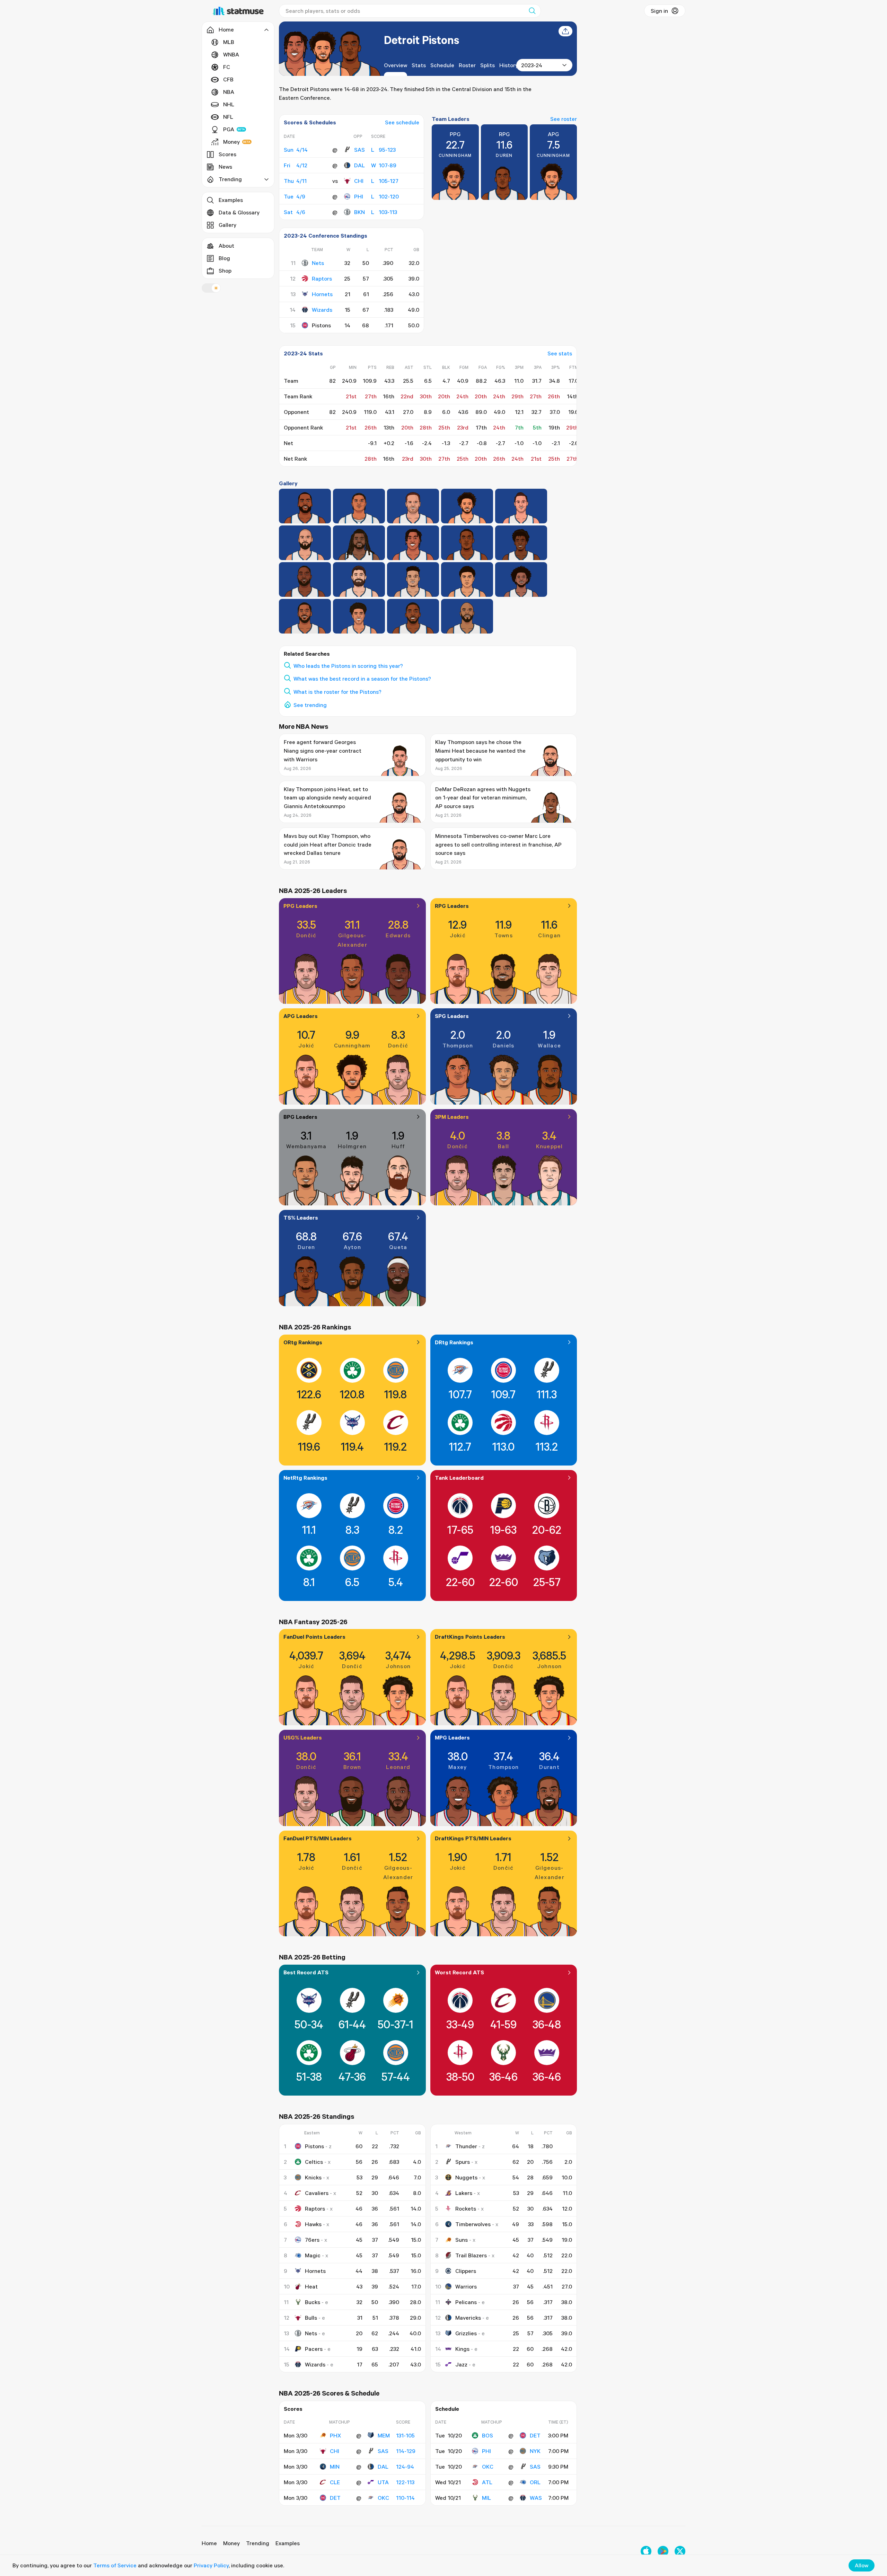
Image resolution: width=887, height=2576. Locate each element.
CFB (228, 79)
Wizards (322, 310)
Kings (462, 2349)
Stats (419, 65)
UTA (383, 2482)
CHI (359, 181)
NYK (535, 2451)
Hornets (322, 294)
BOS (488, 2435)
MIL (486, 2498)
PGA (229, 129)
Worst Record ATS (459, 1972)
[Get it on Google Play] (663, 2551)
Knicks (313, 2177)
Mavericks (468, 2318)
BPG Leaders (300, 1117)
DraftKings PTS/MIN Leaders (473, 1838)
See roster (564, 119)
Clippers (466, 2271)
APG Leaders (301, 1016)
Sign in (659, 11)
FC (227, 67)
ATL (487, 2482)
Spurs (463, 2162)
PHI (359, 196)
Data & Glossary (239, 212)
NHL (229, 104)
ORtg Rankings (303, 1342)
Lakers (464, 2193)
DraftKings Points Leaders (470, 1637)
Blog (224, 258)
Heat (311, 2286)
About (226, 246)
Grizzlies (466, 2333)
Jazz (461, 2364)
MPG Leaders (452, 1737)
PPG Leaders (300, 906)
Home (209, 2543)
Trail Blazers (471, 2255)
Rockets (466, 2208)
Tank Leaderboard (459, 1478)
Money (231, 142)
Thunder (466, 2146)
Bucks (313, 2302)
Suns (462, 2240)
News (225, 167)
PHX (335, 2435)
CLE (335, 2482)
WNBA (231, 54)
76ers (312, 2240)
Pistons (314, 2146)
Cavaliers (317, 2193)
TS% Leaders (301, 1218)
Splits (488, 65)
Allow (862, 2565)
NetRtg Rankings (305, 1478)
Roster (467, 65)
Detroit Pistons (421, 40)
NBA (229, 92)
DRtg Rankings (454, 1342)
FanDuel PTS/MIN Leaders (318, 1838)
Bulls (311, 2318)
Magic (313, 2255)
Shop (225, 271)
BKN (359, 212)
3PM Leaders (452, 1117)
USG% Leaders (303, 1737)
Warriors (466, 2286)
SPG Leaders (452, 1016)
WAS (536, 2498)
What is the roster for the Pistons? (337, 692)
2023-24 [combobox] (532, 65)
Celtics (314, 2162)
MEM (384, 2435)
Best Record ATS (306, 1972)
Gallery (227, 225)
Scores (227, 154)
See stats (560, 353)
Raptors (322, 278)
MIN (335, 2467)
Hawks (313, 2224)
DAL (359, 165)
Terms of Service (115, 2565)
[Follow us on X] (680, 2551)
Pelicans (466, 2302)
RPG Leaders (452, 906)
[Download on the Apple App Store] (646, 2551)
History (509, 65)
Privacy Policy (211, 2565)
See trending (310, 705)
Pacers (314, 2349)
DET (335, 2498)
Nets (318, 263)
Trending (258, 2543)
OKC (383, 2498)
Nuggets (466, 2177)
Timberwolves (473, 2224)
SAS (359, 150)
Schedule (442, 65)
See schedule (402, 122)
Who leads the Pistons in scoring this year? (348, 666)
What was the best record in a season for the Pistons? (362, 679)
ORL (535, 2482)
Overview (396, 65)
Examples (231, 200)
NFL (228, 117)
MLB (229, 42)
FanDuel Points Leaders (314, 1637)
